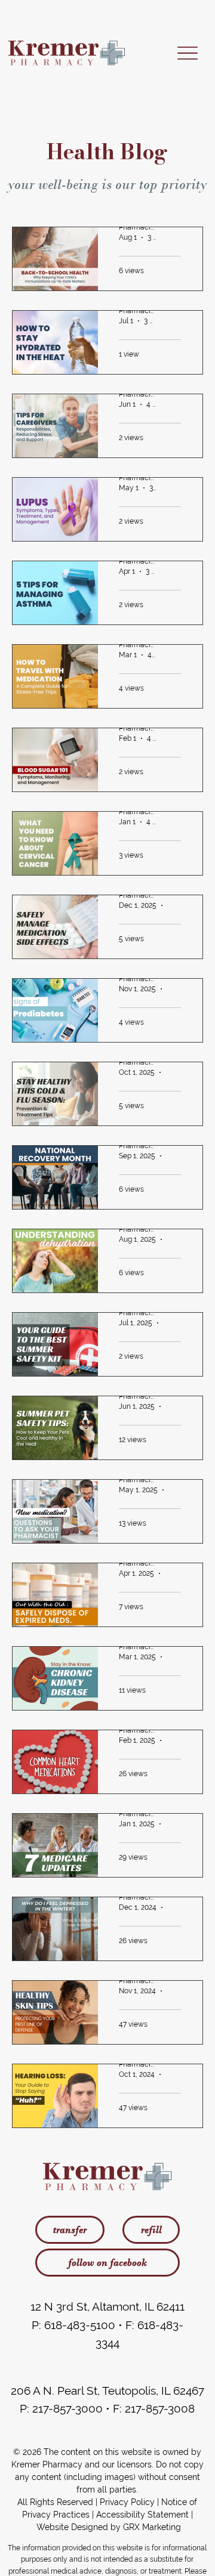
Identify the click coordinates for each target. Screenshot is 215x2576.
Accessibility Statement (142, 2515)
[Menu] (187, 53)
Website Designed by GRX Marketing (109, 2527)
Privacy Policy (127, 2502)
